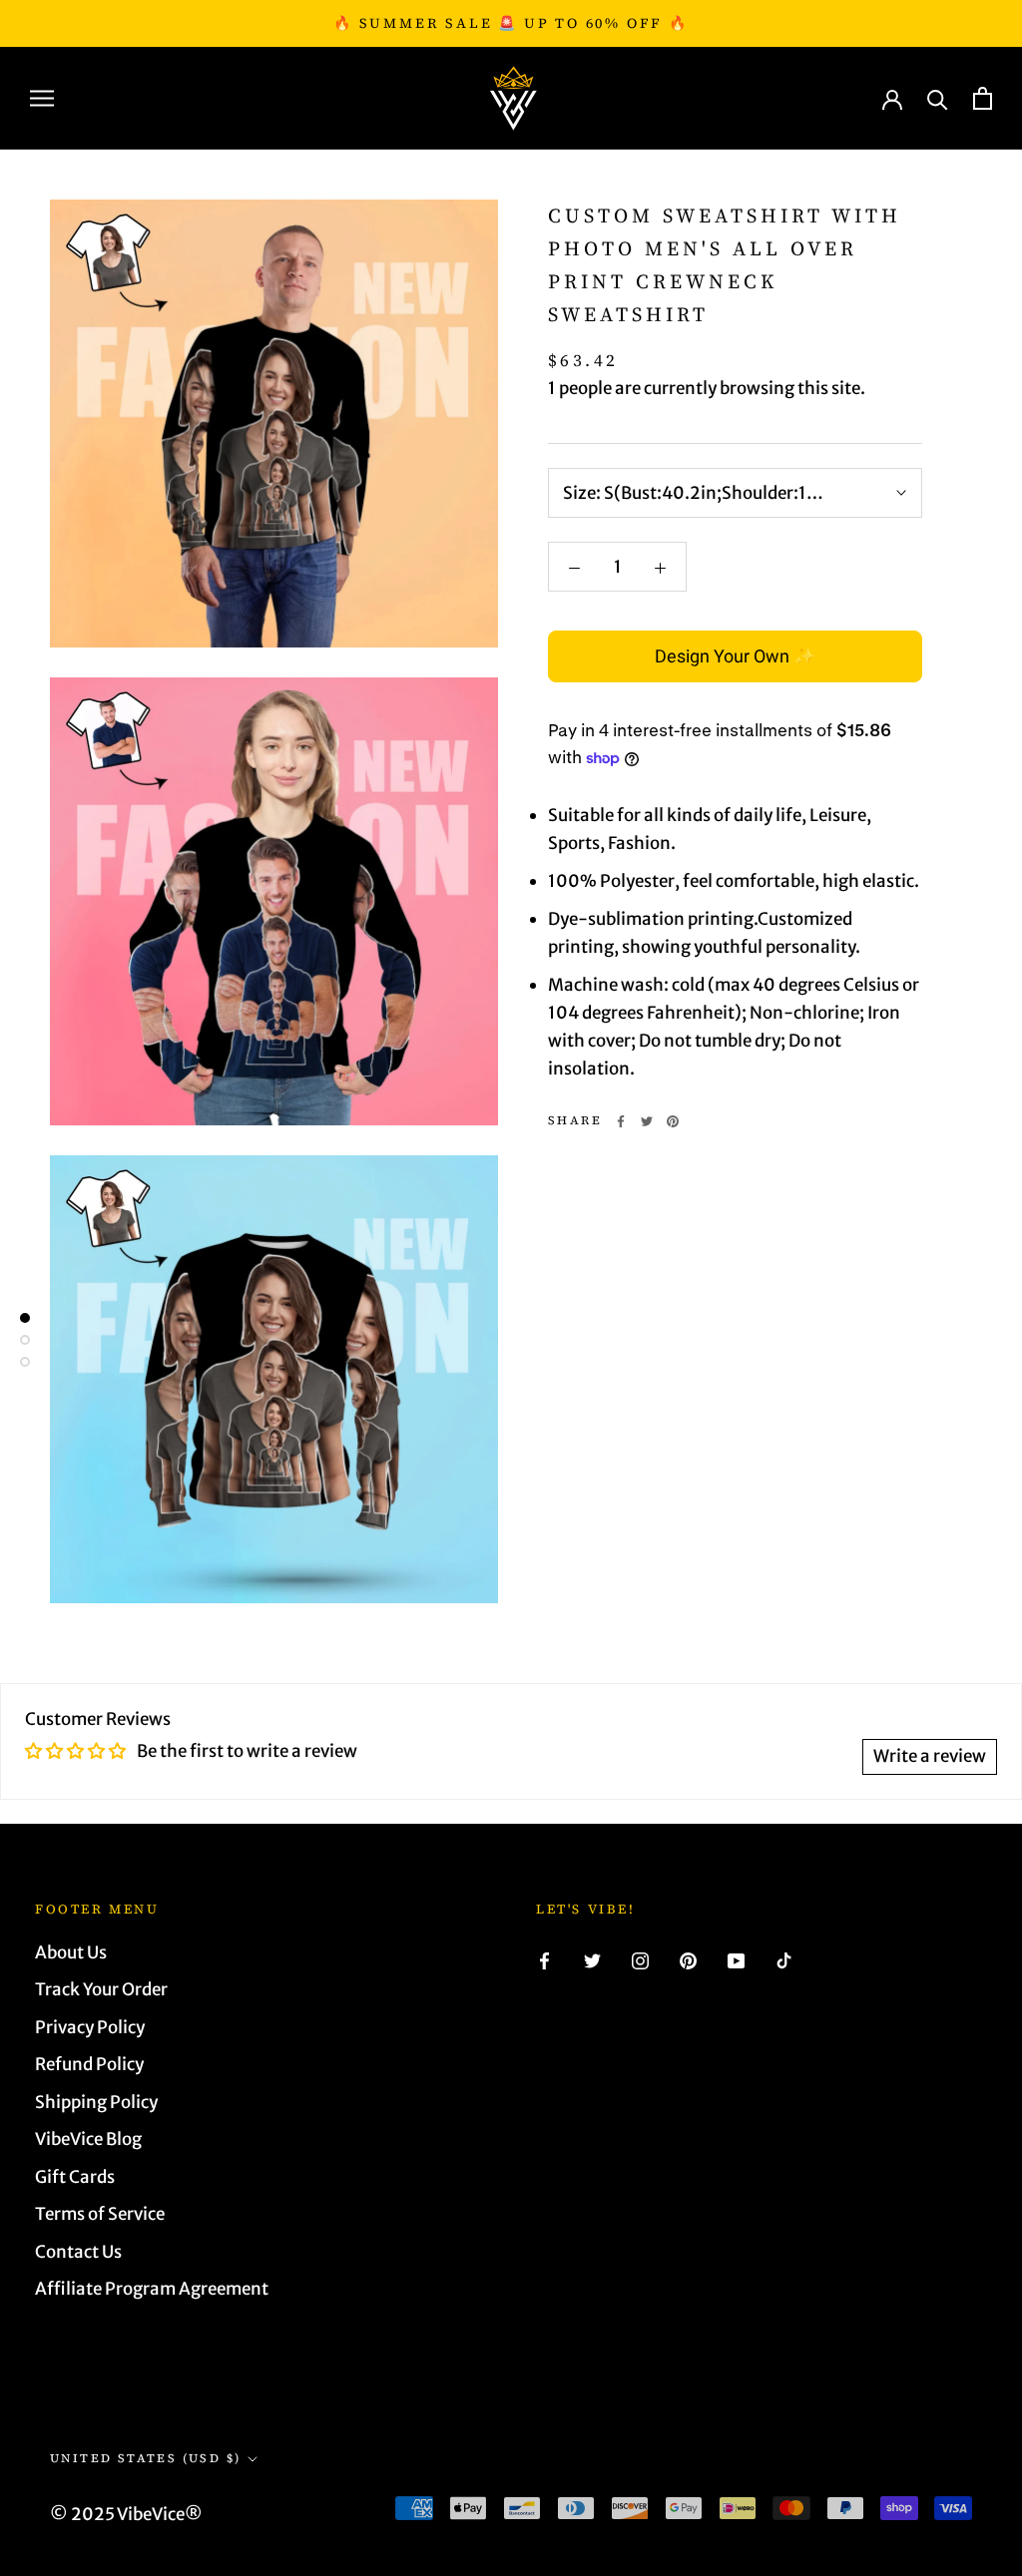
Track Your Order (101, 1989)
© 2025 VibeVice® (126, 2514)
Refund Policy (89, 2064)
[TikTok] (784, 1960)
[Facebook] (621, 1121)
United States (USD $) (145, 2458)
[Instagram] (640, 1960)
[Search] (938, 98)
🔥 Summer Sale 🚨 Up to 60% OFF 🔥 (511, 23)
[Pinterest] (673, 1121)
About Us (71, 1952)
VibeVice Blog (88, 2139)
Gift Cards (75, 2177)
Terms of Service (100, 2214)
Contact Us (78, 2252)
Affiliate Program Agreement (152, 2289)
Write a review (930, 1756)
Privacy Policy (90, 2027)
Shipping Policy (96, 2102)
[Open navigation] (42, 98)
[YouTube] (736, 1960)
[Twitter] (647, 1121)
